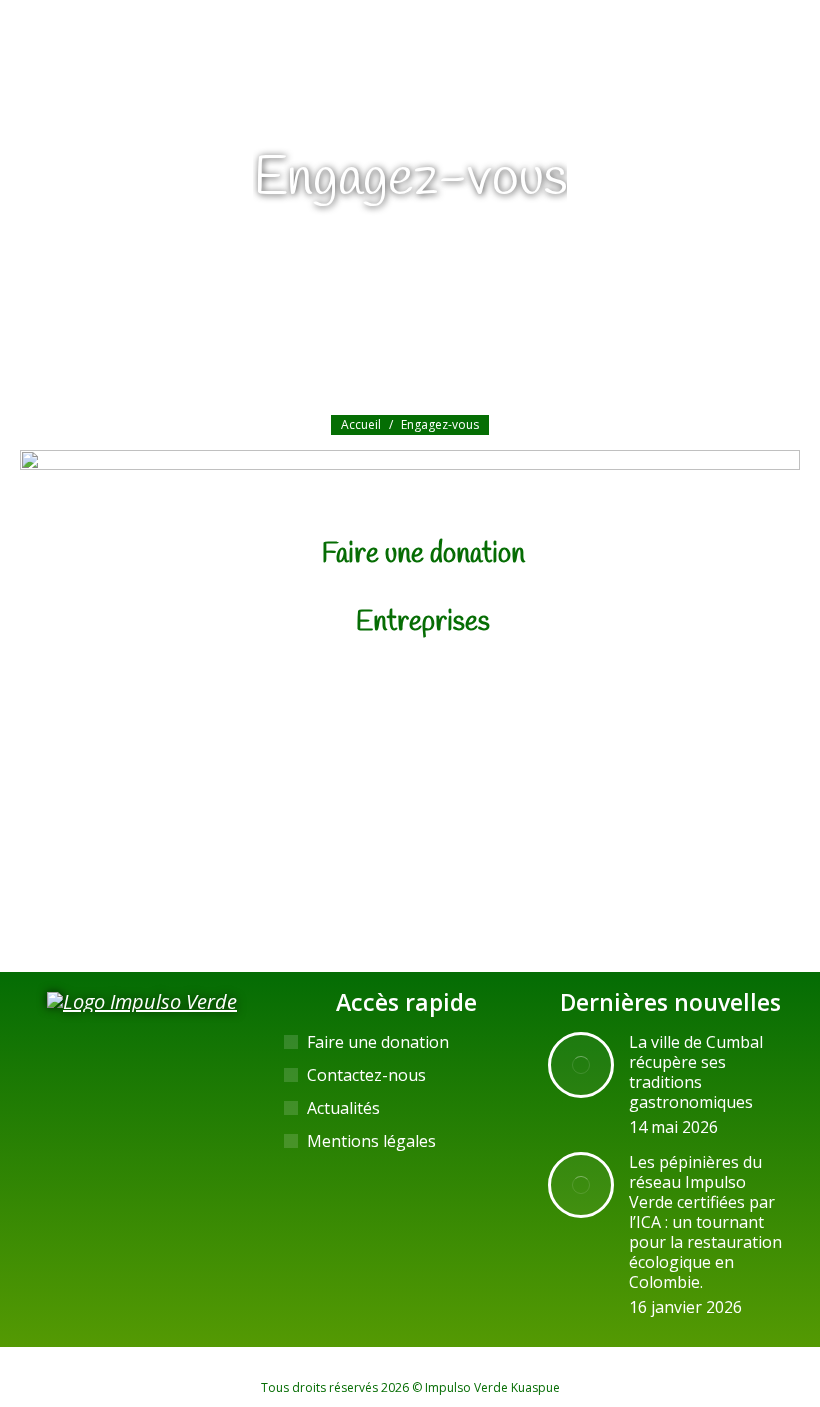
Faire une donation (423, 554)
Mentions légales (371, 1141)
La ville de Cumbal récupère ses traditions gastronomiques (696, 1072)
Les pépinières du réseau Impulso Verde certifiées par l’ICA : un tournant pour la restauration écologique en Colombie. (705, 1222)
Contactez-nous (366, 1075)
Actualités (343, 1108)
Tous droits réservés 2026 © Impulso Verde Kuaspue (410, 1387)
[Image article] (581, 1065)
